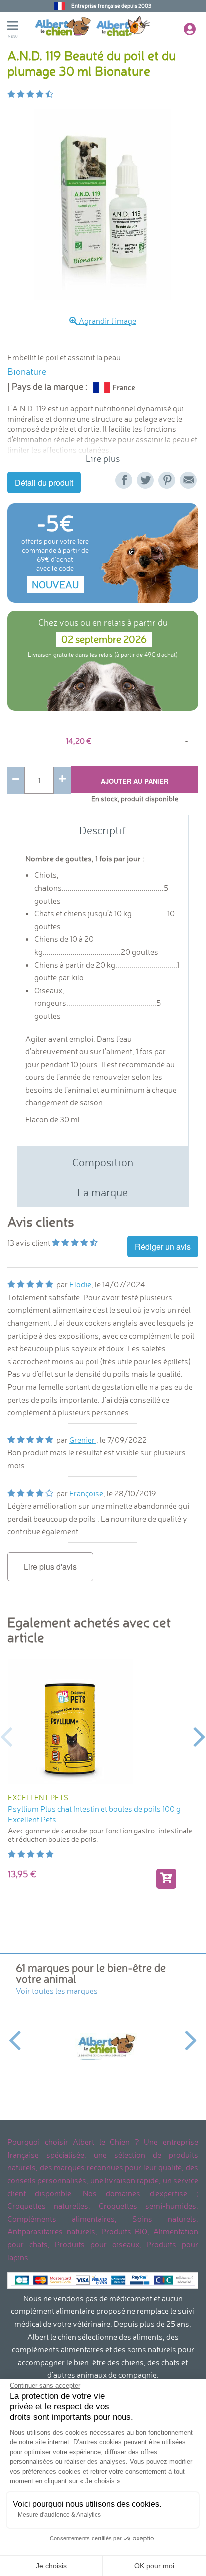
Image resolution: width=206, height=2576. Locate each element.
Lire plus (103, 458)
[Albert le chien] (103, 2047)
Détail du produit (44, 482)
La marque (103, 1192)
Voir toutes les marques (57, 1991)
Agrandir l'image (107, 321)
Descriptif (103, 830)
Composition (103, 1162)
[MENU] (21, 27)
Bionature (27, 372)
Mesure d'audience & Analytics (59, 2515)
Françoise (86, 1493)
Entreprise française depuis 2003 (111, 6)
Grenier (83, 1440)
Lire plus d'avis (50, 1567)
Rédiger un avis (163, 1247)
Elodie (80, 1284)
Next (200, 1736)
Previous (6, 1736)
